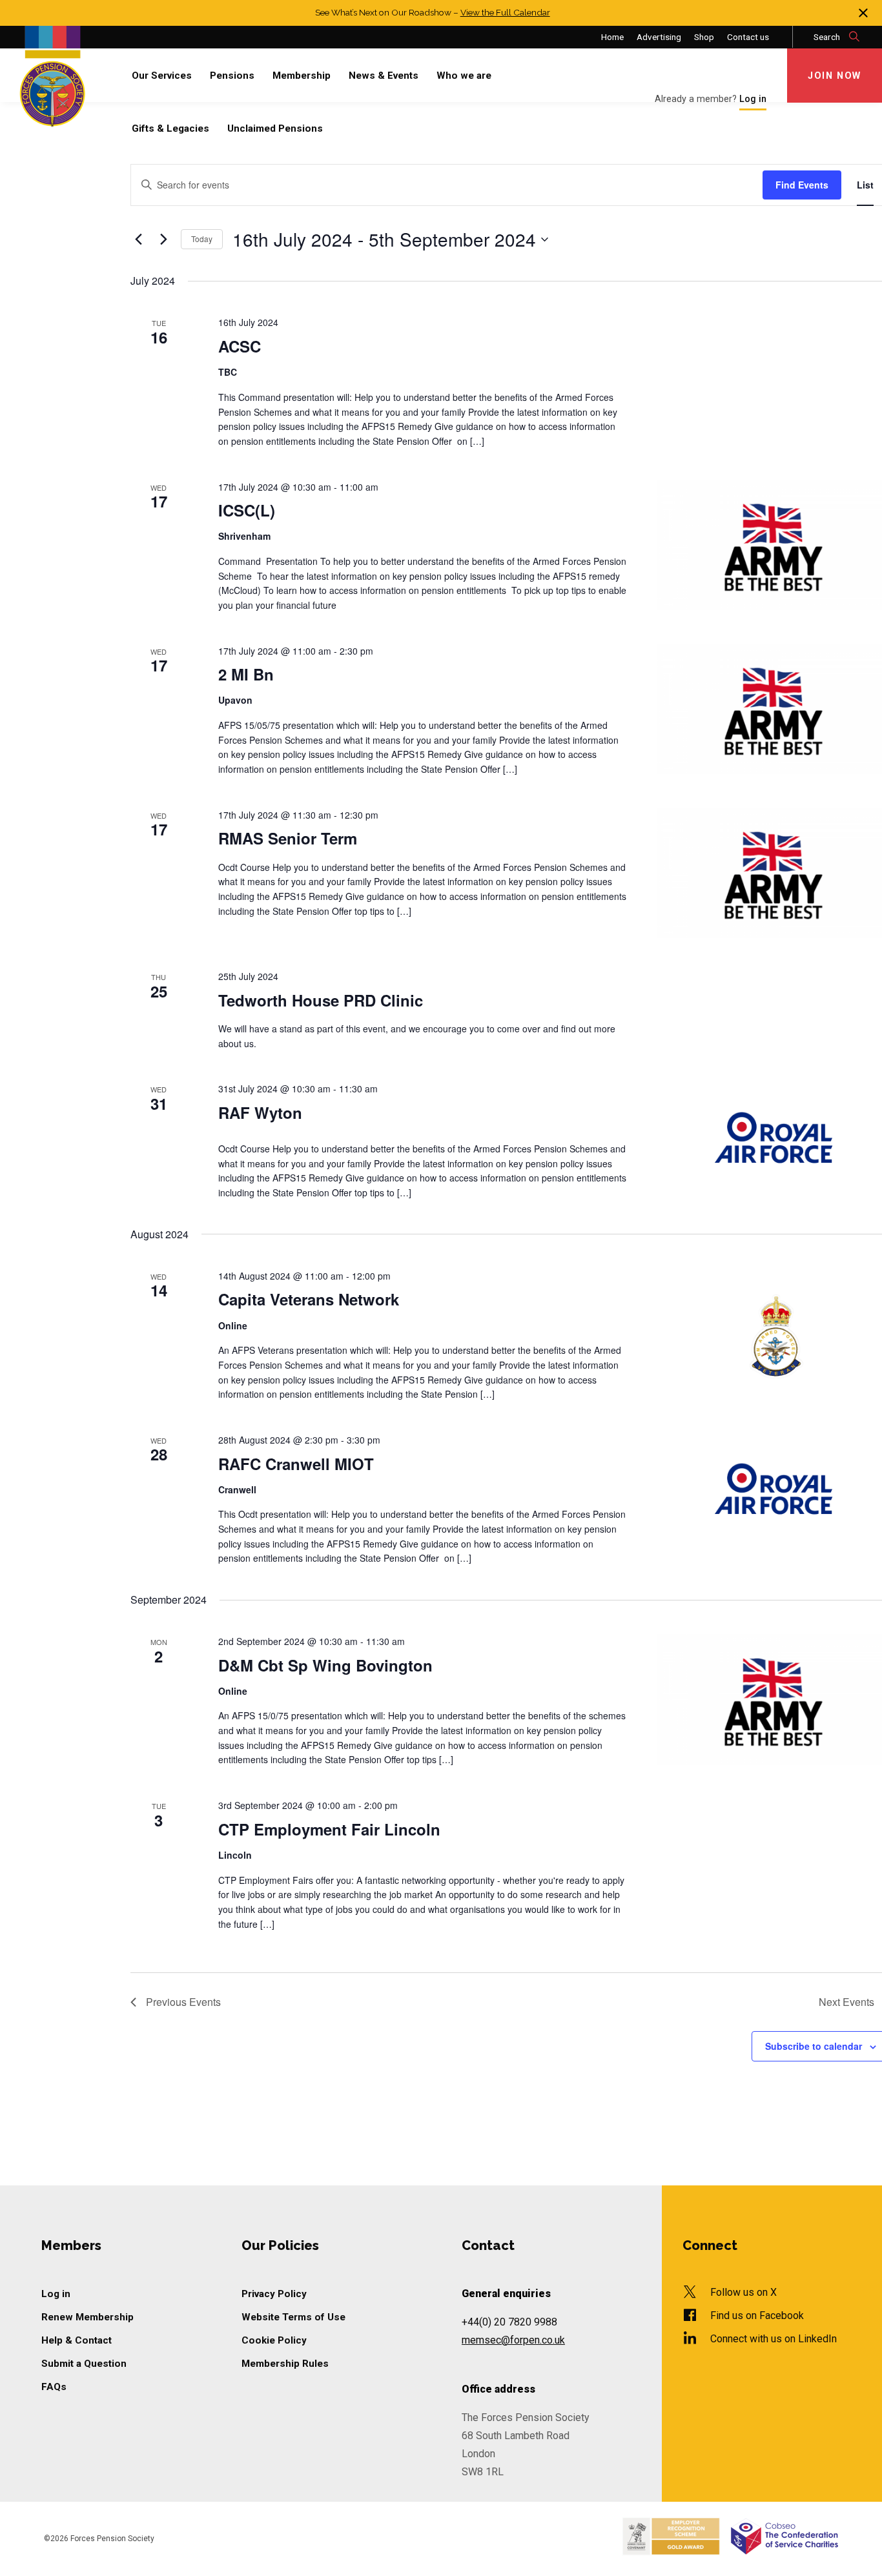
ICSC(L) (247, 510)
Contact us (748, 37)
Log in (56, 2294)
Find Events (802, 185)
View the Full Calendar (505, 12)
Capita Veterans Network (309, 1299)
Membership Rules (285, 2364)
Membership (302, 76)
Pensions (232, 76)
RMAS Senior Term (288, 838)
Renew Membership (87, 2317)
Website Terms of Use (293, 2317)
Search (828, 37)
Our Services (162, 76)
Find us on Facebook (757, 2315)
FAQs (54, 2387)
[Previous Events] (138, 240)
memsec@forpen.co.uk (513, 2340)
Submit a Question (84, 2364)
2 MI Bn (246, 674)
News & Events (384, 76)
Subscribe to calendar (814, 2046)
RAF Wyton (260, 1112)
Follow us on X (744, 2292)
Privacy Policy (274, 2294)
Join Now (835, 76)
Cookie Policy (274, 2340)
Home (612, 37)
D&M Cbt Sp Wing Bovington (325, 1665)
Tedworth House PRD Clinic (321, 1000)
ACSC (240, 346)
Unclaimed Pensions (275, 128)
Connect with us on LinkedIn (774, 2339)
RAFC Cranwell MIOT (296, 1464)
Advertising (659, 37)
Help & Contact (77, 2340)
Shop (704, 37)
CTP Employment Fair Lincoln (329, 1829)
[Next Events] (163, 240)
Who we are (464, 76)
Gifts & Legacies (170, 128)
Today (202, 239)
